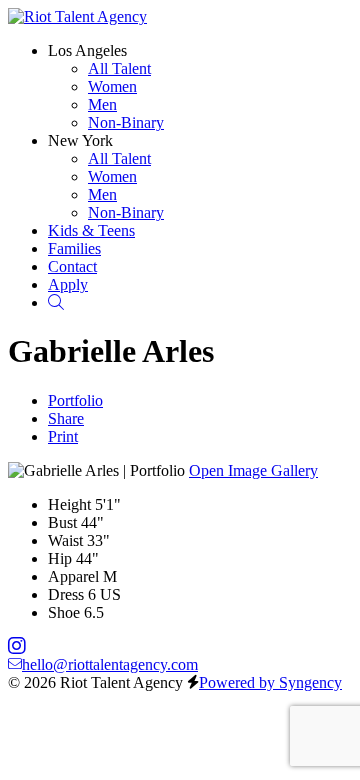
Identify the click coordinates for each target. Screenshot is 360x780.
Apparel (73, 576)
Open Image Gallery (253, 470)
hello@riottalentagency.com (110, 664)
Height (69, 504)
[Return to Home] (77, 16)
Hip (60, 558)
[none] (87, 50)
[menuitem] (119, 68)
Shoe (64, 612)
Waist (65, 540)
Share (66, 418)
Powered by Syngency (270, 682)
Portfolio (75, 400)
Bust (62, 522)
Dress (66, 594)
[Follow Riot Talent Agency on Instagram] (17, 646)
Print (63, 436)
